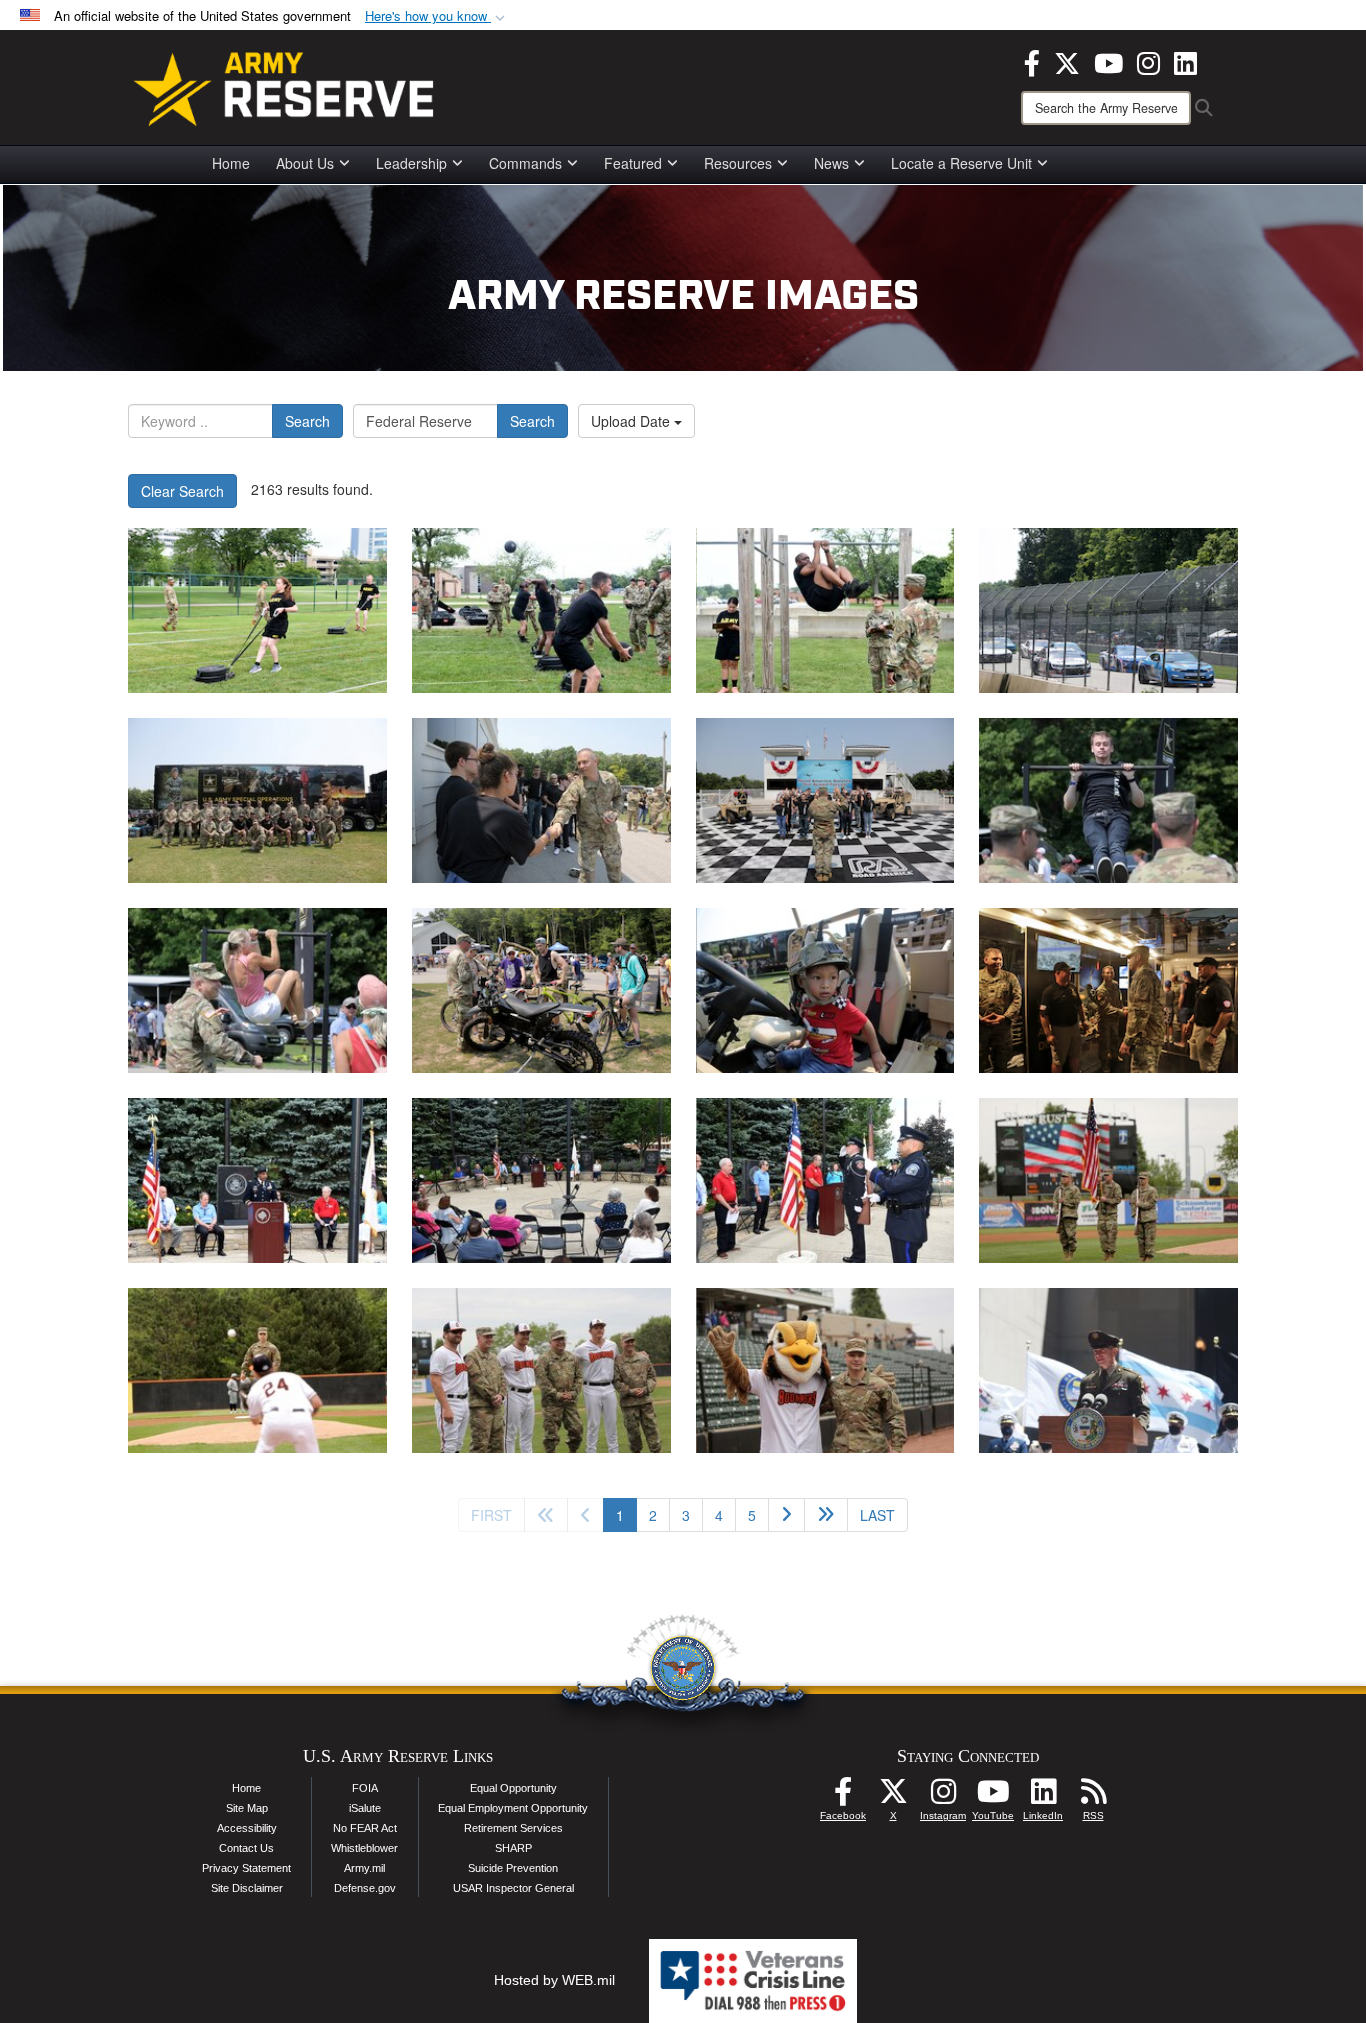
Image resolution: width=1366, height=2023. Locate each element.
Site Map (247, 1808)
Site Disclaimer (247, 1888)
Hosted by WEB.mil (554, 1980)
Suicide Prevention (513, 1868)
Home (231, 163)
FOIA (365, 1788)
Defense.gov (365, 1888)
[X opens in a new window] (1067, 61)
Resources (738, 163)
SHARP (513, 1848)
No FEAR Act (365, 1828)
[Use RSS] (1093, 1797)
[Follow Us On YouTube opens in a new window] (993, 1797)
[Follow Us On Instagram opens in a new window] (943, 1797)
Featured (633, 163)
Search (307, 421)
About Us (305, 163)
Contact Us (246, 1848)
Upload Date (632, 421)
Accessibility (247, 1828)
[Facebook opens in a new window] (1032, 61)
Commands (525, 163)
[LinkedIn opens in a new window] (1185, 61)
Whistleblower (364, 1848)
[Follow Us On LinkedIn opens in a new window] (1043, 1797)
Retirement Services (513, 1828)
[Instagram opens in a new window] (1148, 61)
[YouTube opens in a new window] (1108, 61)
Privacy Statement (246, 1868)
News (831, 163)
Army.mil (364, 1868)
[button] (437, 16)
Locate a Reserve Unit (961, 163)
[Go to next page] (786, 1515)
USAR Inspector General (513, 1888)
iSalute (365, 1808)
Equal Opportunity (513, 1788)
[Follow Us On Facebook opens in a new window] (843, 1797)
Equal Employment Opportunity (513, 1808)
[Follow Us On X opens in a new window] (893, 1797)
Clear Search (182, 491)
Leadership (411, 163)
